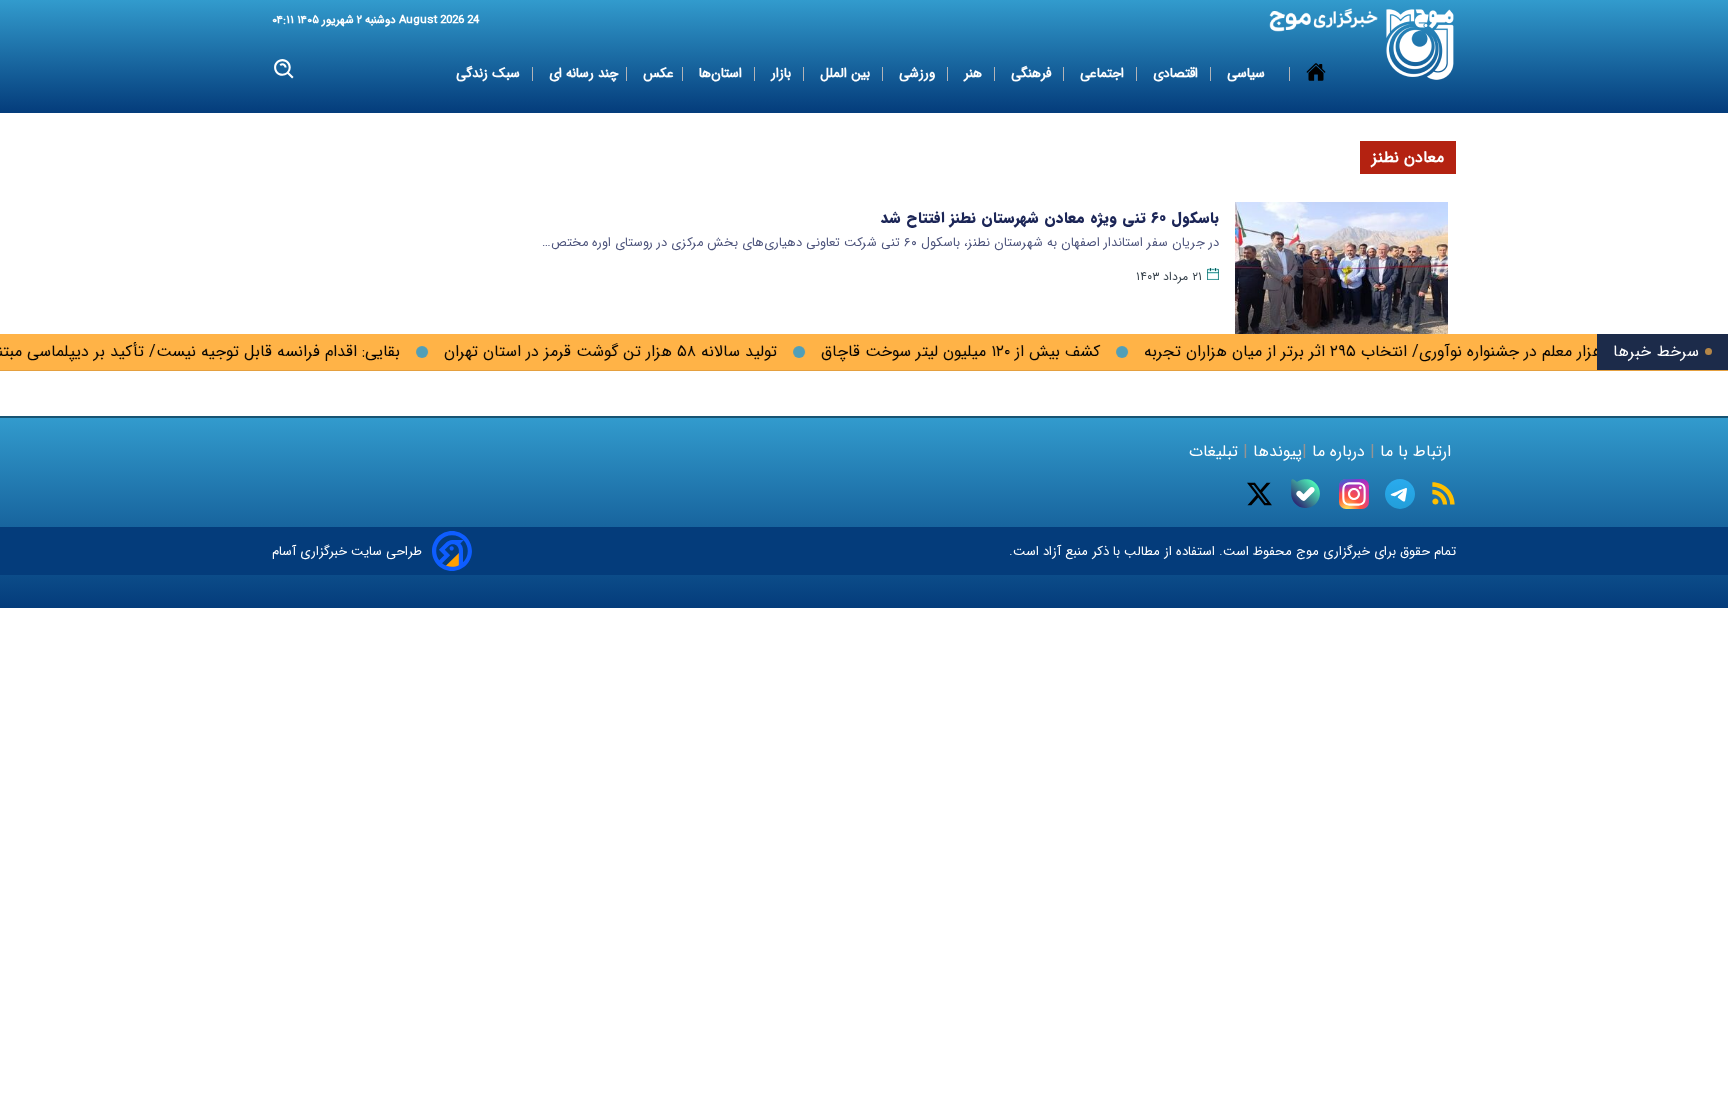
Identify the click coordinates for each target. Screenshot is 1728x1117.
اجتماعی (1104, 73)
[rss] (1443, 493)
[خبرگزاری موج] (1420, 44)
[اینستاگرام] (1354, 494)
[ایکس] (1259, 494)
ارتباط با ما (1415, 451)
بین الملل (847, 73)
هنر (975, 73)
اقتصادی (1177, 73)
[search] (284, 69)
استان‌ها (722, 73)
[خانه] (1316, 74)
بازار (783, 73)
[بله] (1305, 493)
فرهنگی (1033, 73)
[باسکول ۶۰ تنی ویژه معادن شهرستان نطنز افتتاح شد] (1341, 273)
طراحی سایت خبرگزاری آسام (347, 551)
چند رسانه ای (583, 73)
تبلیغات (1216, 451)
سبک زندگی (490, 73)
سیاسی (1248, 73)
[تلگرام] (1400, 494)
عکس (658, 73)
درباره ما (1338, 451)
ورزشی (919, 73)
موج (1305, 551)
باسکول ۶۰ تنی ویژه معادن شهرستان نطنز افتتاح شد (1050, 218)
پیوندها (1275, 451)
